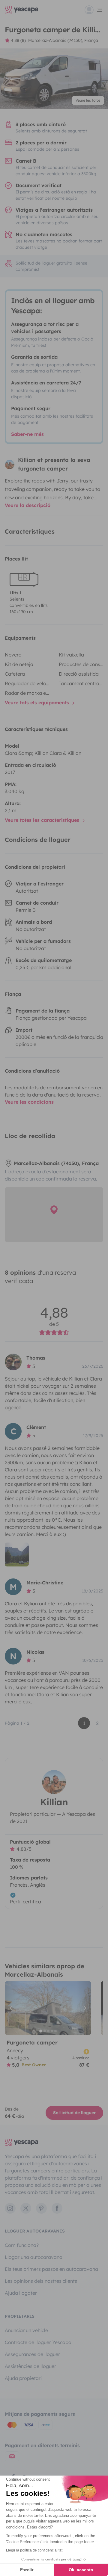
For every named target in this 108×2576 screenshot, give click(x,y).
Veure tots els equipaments (38, 703)
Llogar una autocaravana (34, 2257)
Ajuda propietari (23, 2378)
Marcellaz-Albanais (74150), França (63, 40)
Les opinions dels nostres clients (41, 2281)
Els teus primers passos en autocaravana (51, 2269)
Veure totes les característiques (43, 820)
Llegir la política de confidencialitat (34, 2550)
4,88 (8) (18, 40)
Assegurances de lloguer (32, 2354)
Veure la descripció (28, 505)
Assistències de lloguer (30, 2366)
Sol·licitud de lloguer (74, 2113)
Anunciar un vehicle (26, 2330)
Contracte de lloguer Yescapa (38, 2342)
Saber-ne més (27, 434)
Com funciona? (22, 2245)
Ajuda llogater (21, 2293)
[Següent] (84, 2008)
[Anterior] (12, 2008)
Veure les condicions (29, 1102)
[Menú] (94, 10)
